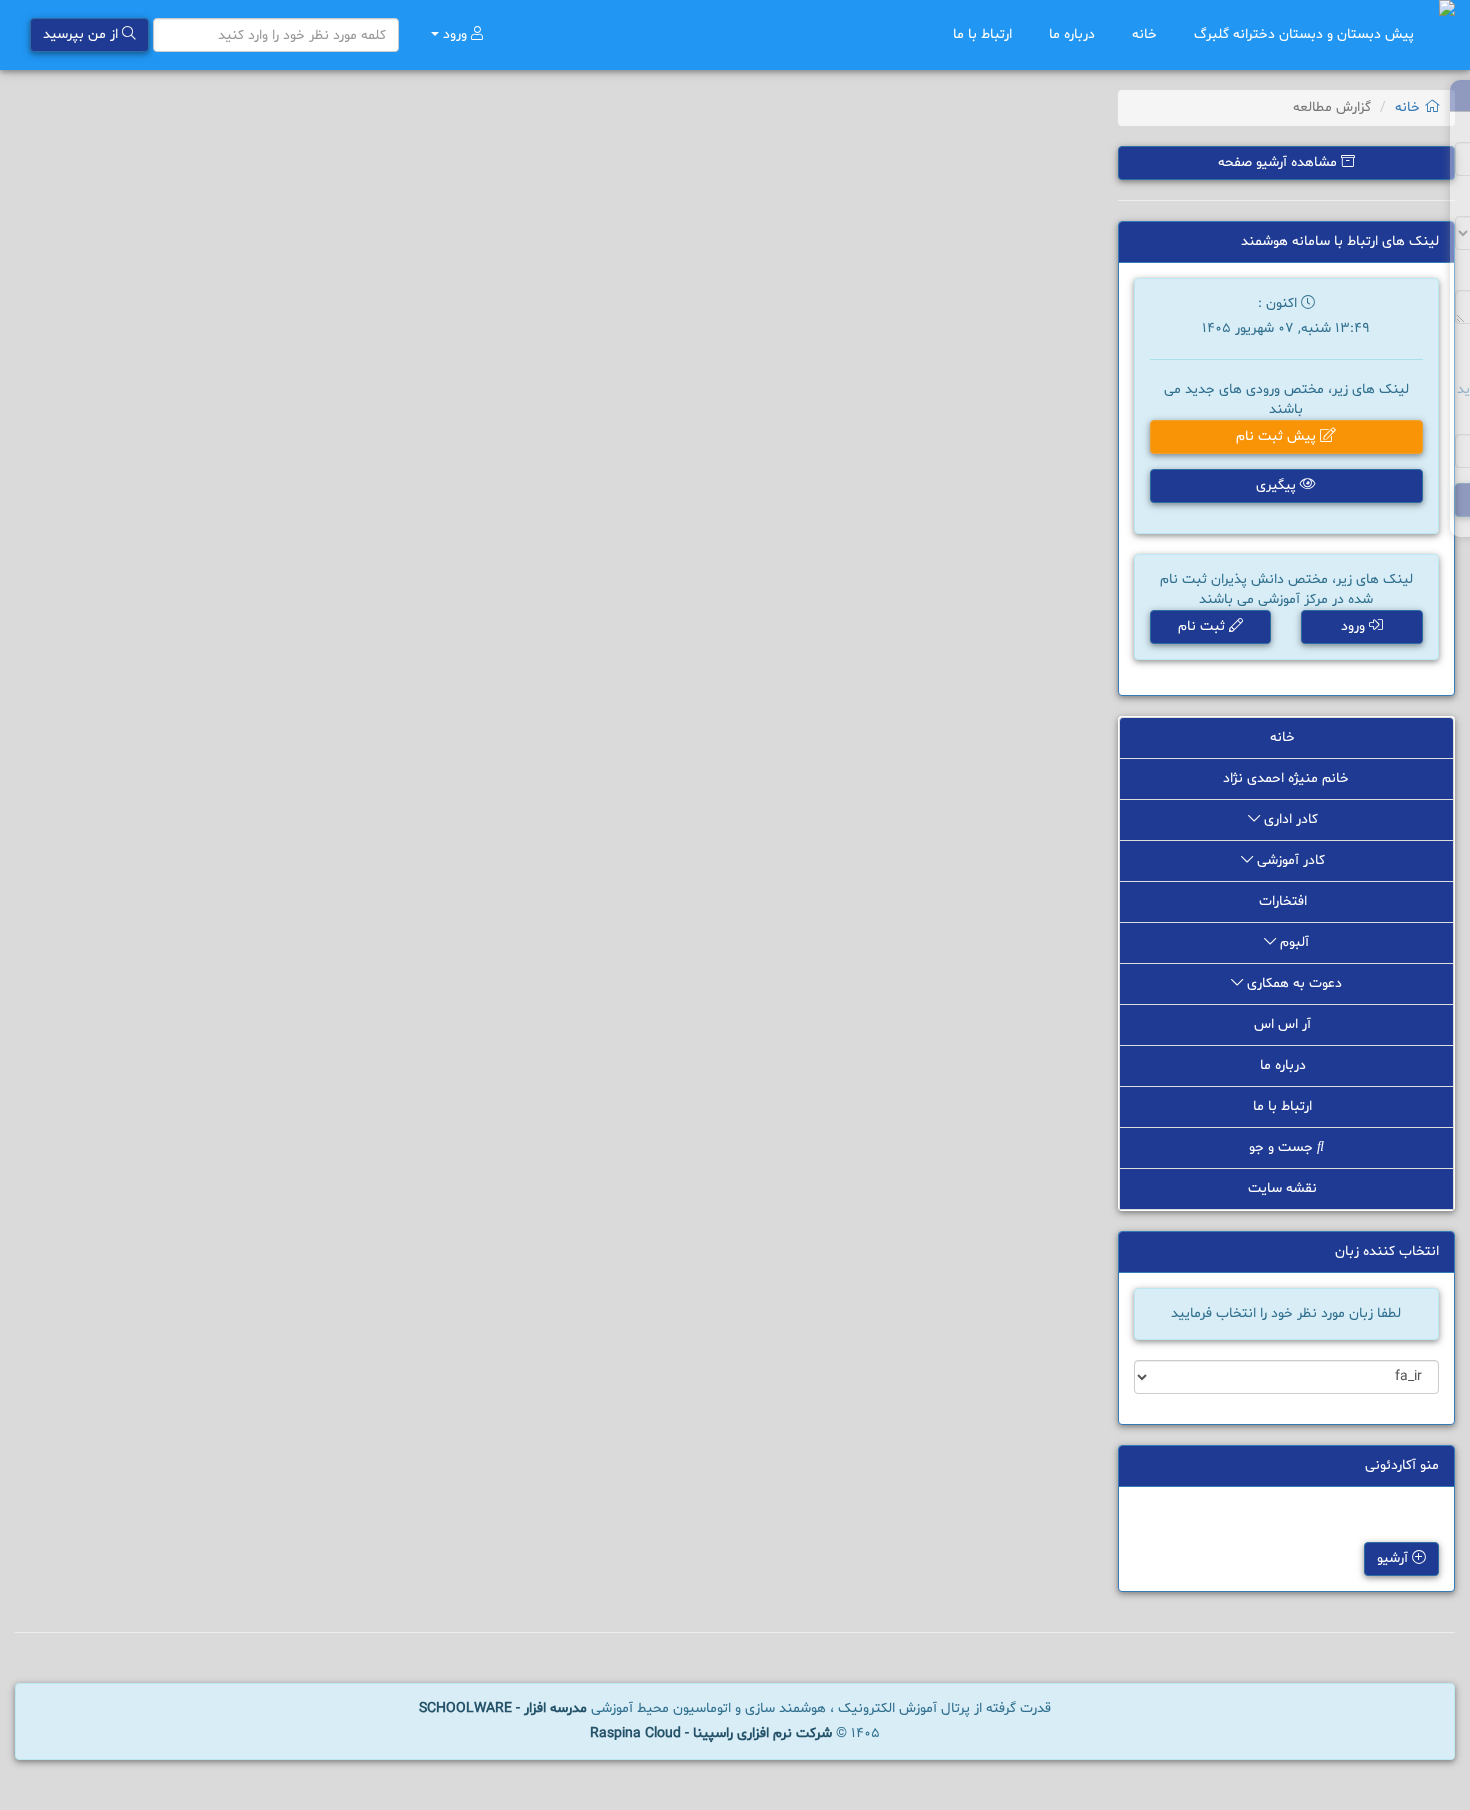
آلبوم (1292, 942)
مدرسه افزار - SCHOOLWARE (503, 1708)
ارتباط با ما (984, 34)
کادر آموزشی (1291, 860)
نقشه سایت (1284, 1188)
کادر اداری (1291, 819)
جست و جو (1283, 1147)
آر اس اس (1284, 1024)
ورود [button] (1355, 626)
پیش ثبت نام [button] (1278, 436)
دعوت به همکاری (1292, 983)
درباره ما (1074, 34)
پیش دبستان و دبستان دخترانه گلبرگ (1304, 34)
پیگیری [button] (1278, 485)
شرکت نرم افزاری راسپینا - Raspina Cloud (711, 1733)
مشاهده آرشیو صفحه (1279, 162)
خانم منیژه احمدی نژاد (1286, 778)
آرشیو (1394, 1558)
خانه (1146, 34)
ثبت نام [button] (1203, 626)
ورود (455, 34)
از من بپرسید (82, 34)
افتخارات (1285, 901)
